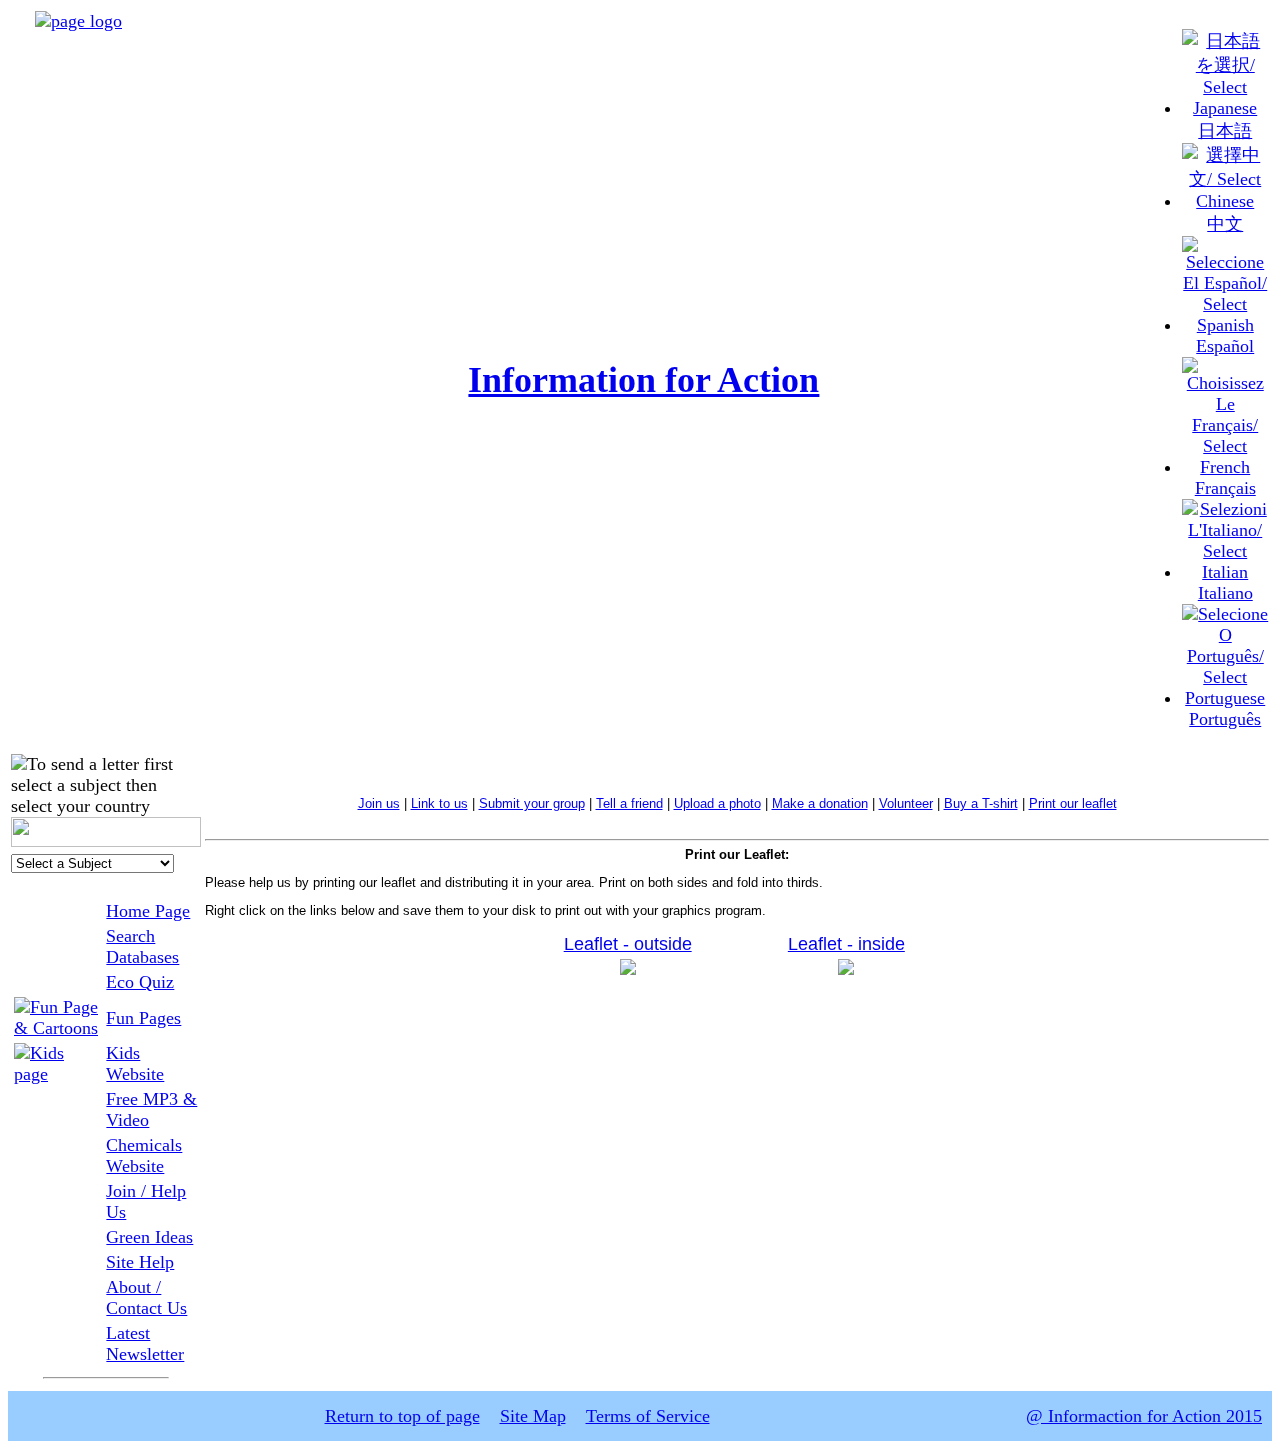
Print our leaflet (1073, 803)
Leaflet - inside (846, 944)
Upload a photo (717, 803)
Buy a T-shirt (981, 803)
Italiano (1225, 593)
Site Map (533, 1416)
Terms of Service (648, 1416)
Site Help (140, 1262)
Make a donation (820, 803)
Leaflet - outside (628, 944)
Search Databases (142, 946)
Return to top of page (402, 1416)
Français (1225, 488)
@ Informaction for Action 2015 (1144, 1416)
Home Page (148, 911)
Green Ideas (149, 1237)
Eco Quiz (140, 982)
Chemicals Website (144, 1155)
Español (1225, 346)
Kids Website (135, 1063)
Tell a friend (629, 803)
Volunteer (906, 803)
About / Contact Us (146, 1297)
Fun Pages (143, 1018)
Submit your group (532, 803)
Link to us (439, 803)
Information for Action (643, 380)
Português (1225, 719)
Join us (379, 803)
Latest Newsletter (145, 1343)
